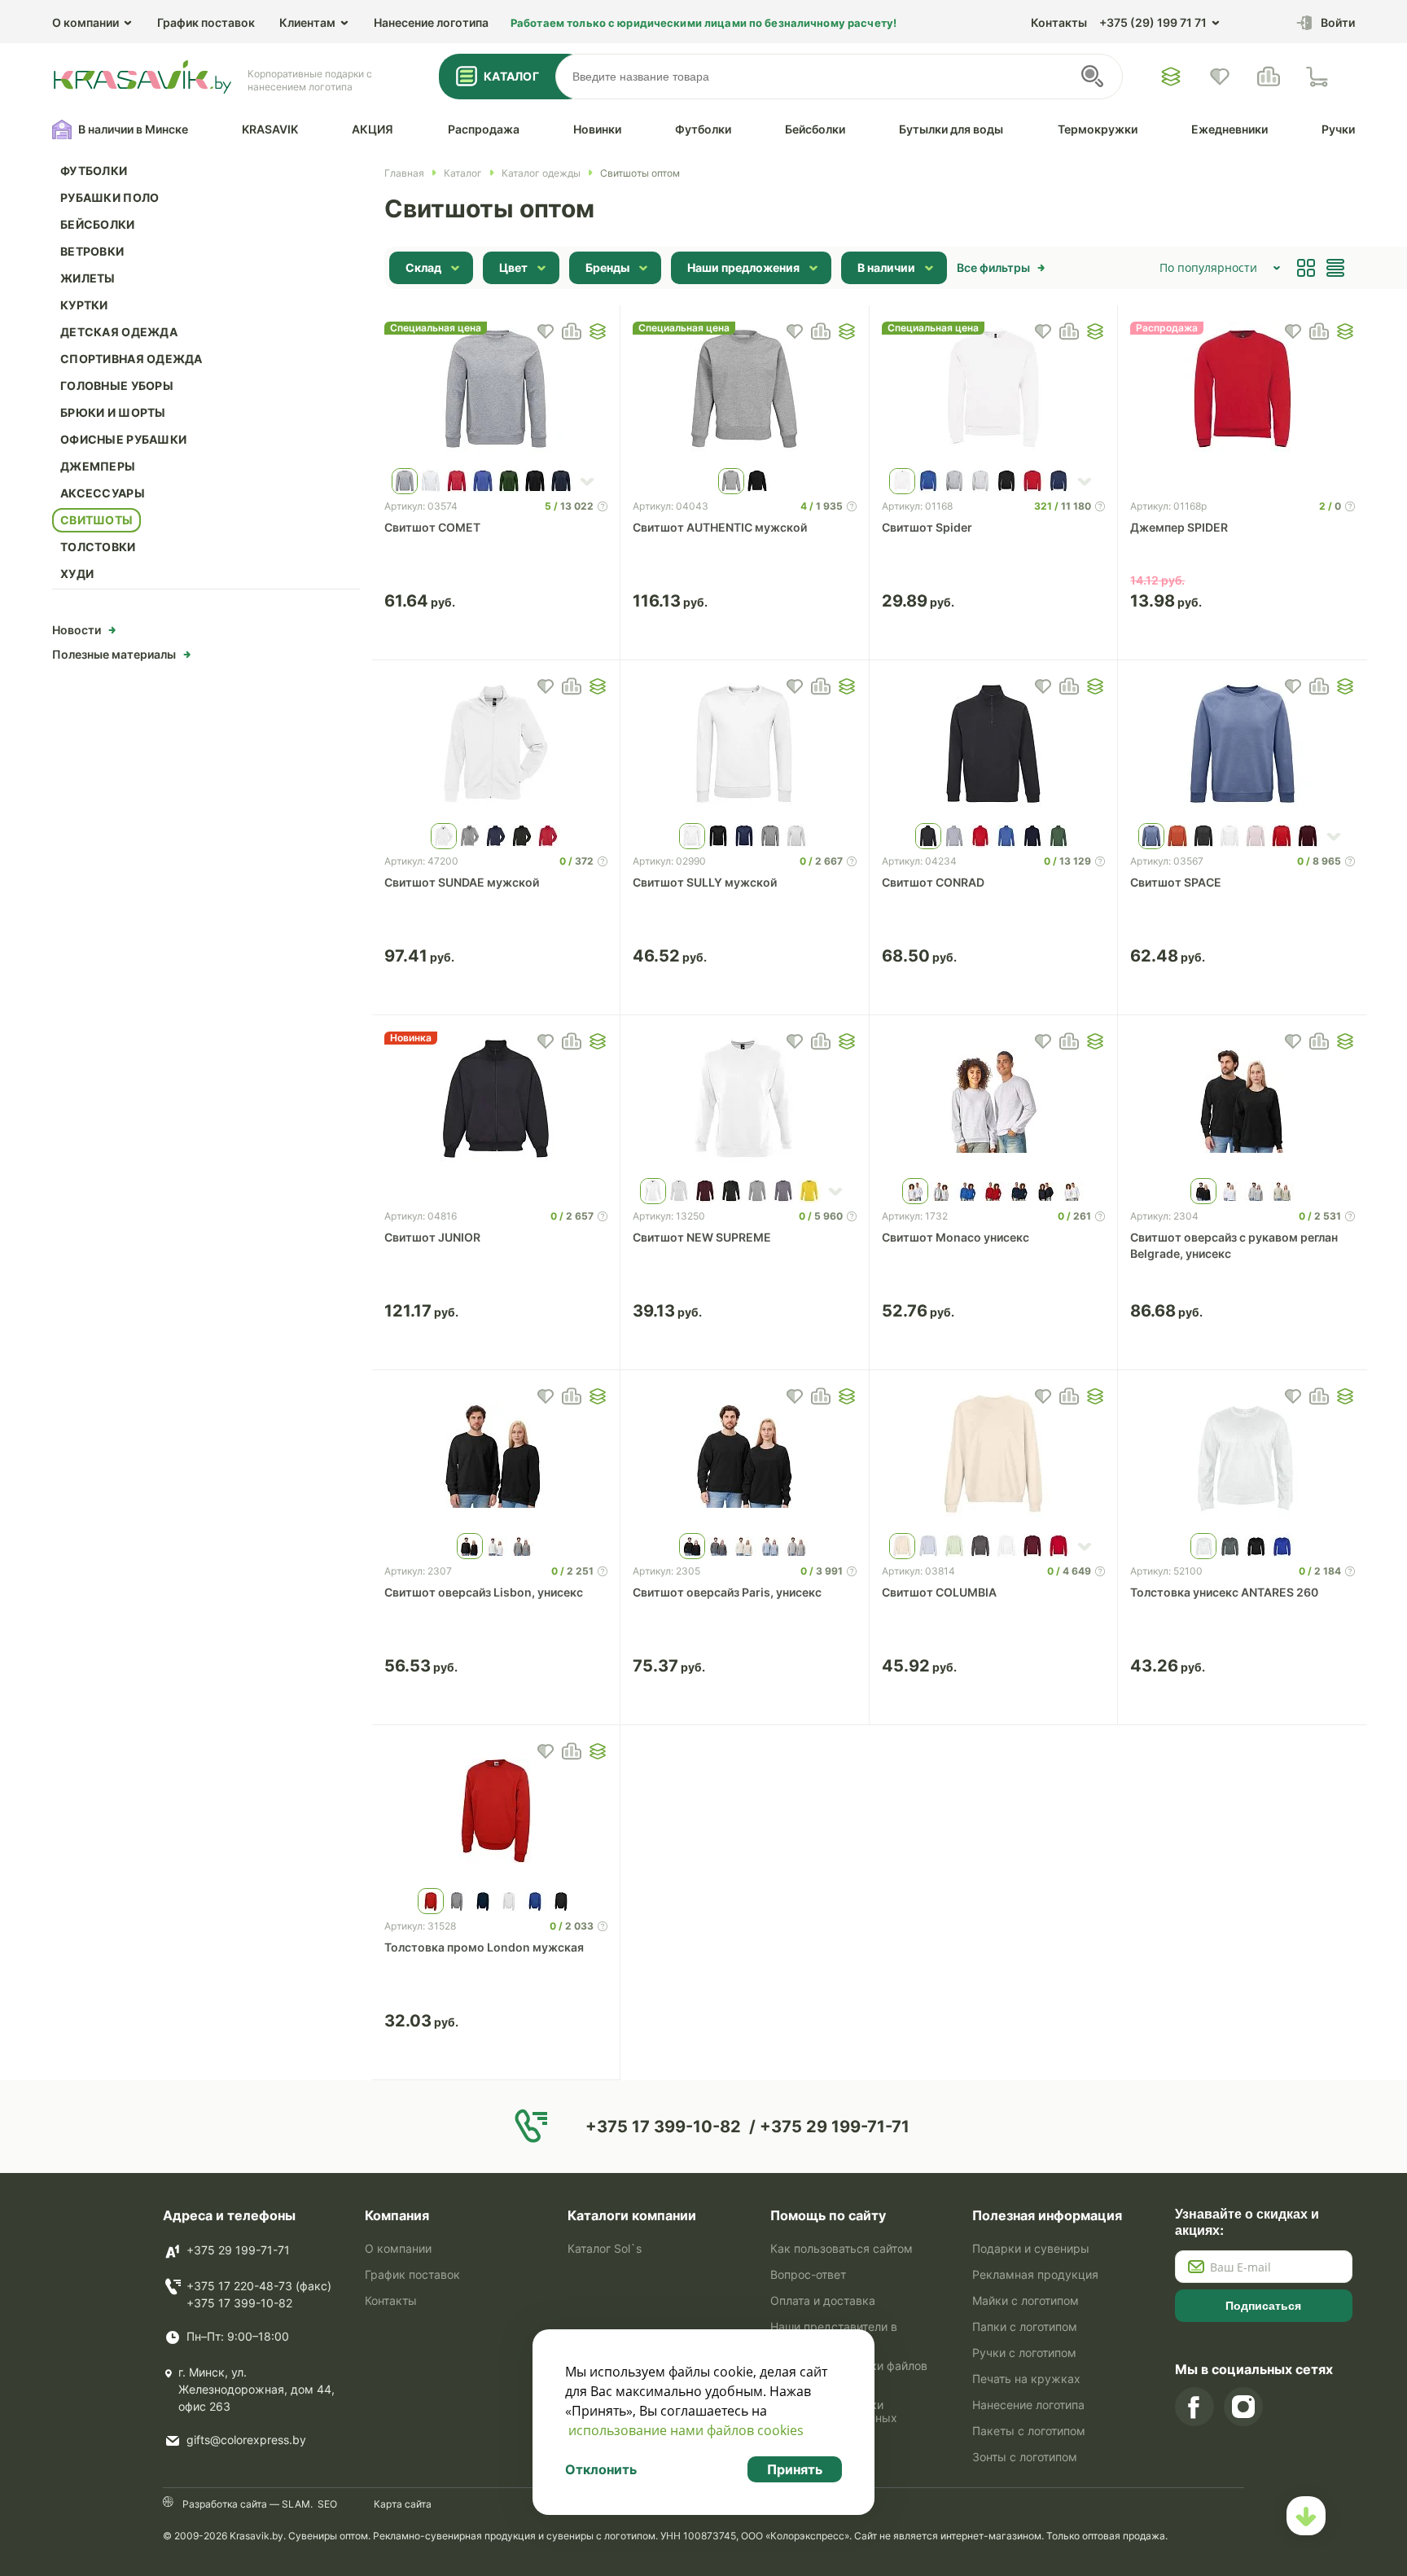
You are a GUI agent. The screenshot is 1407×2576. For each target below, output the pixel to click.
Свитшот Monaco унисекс (956, 1237)
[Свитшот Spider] (994, 391)
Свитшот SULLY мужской (705, 882)
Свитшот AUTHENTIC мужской (720, 527)
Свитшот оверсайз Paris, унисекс (727, 1592)
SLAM (295, 2504)
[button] (598, 331)
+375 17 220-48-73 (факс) (259, 2286)
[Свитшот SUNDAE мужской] (496, 746)
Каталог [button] (511, 76)
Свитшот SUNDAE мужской (462, 882)
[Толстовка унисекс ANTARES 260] (1243, 1456)
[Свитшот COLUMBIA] (994, 1456)
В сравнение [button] (572, 331)
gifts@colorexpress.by (246, 2440)
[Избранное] (1171, 77)
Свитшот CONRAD (933, 882)
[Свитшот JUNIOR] (496, 1101)
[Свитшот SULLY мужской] (745, 746)
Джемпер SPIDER (1179, 527)
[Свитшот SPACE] (1243, 746)
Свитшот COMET (432, 527)
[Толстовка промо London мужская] (496, 1811)
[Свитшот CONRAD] (994, 746)
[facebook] (1194, 2407)
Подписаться (1263, 2306)
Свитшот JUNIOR (432, 1237)
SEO (327, 2504)
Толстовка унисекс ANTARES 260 (1224, 1592)
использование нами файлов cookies (686, 2430)
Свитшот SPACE (1176, 882)
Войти (1338, 22)
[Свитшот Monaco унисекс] (994, 1101)
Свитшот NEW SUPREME (702, 1237)
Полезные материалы (114, 654)
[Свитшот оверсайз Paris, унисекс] (745, 1456)
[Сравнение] (1269, 77)
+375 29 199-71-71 (238, 2250)
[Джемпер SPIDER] (1243, 391)
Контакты (1059, 22)
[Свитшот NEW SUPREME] (745, 1101)
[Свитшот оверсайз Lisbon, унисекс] (496, 1456)
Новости (77, 630)
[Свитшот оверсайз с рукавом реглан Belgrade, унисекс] (1243, 1101)
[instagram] (1243, 2407)
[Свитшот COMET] (496, 391)
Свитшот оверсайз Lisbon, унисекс (484, 1592)
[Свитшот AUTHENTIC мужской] (745, 391)
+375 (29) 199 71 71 (1153, 22)
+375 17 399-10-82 (239, 2303)
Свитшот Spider (927, 527)
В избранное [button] (546, 331)
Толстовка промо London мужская (484, 1947)
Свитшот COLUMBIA (939, 1592)
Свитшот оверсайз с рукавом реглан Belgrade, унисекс (1234, 1245)
